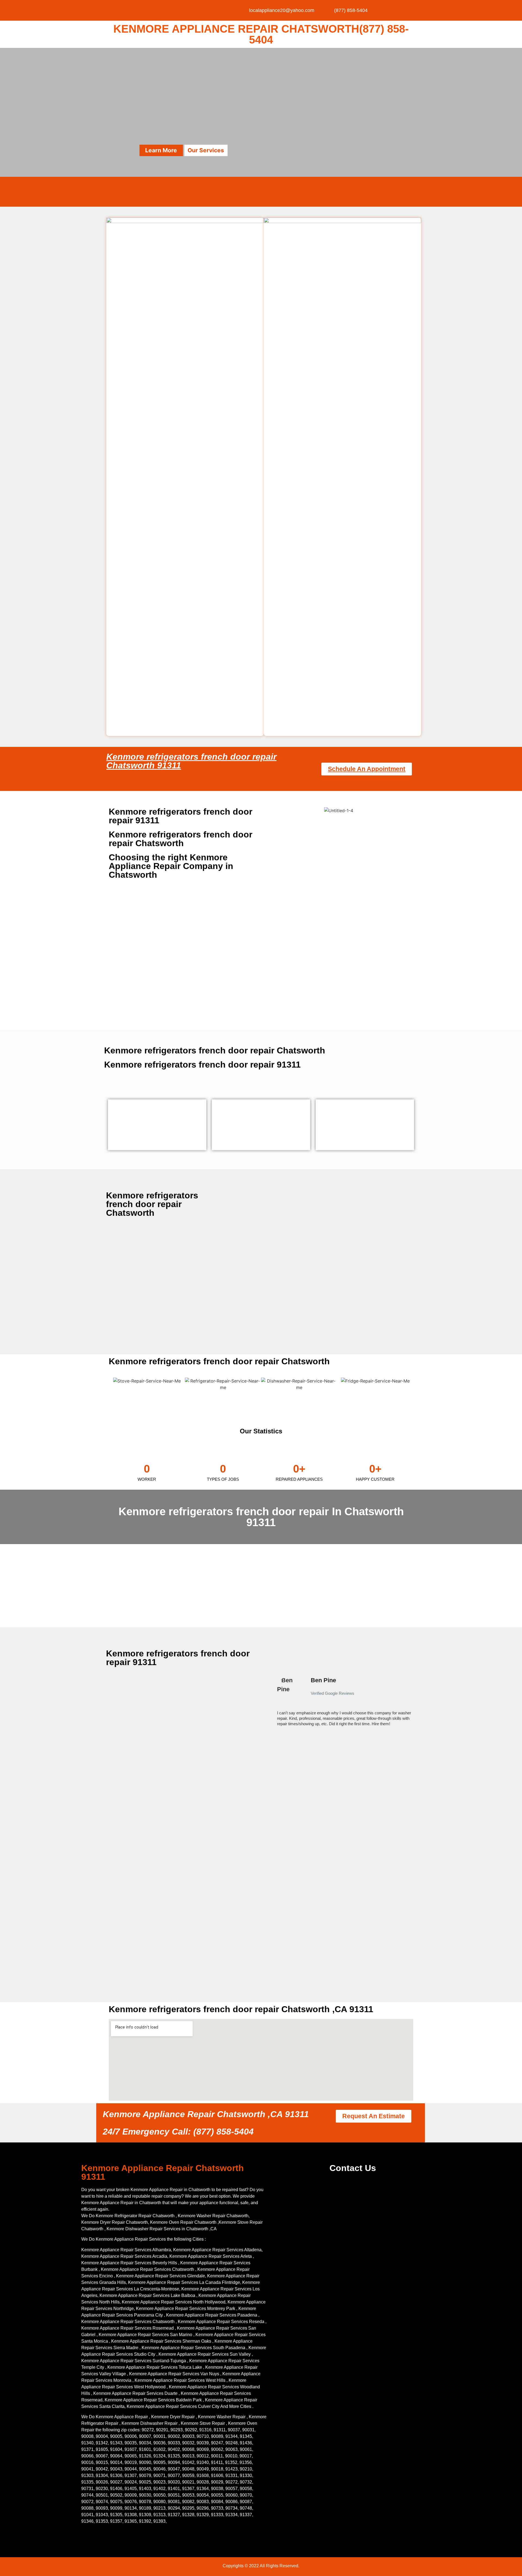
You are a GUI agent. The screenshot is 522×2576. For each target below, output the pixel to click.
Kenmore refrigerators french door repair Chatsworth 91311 (191, 761)
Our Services (206, 150)
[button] (274, 1704)
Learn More (161, 150)
